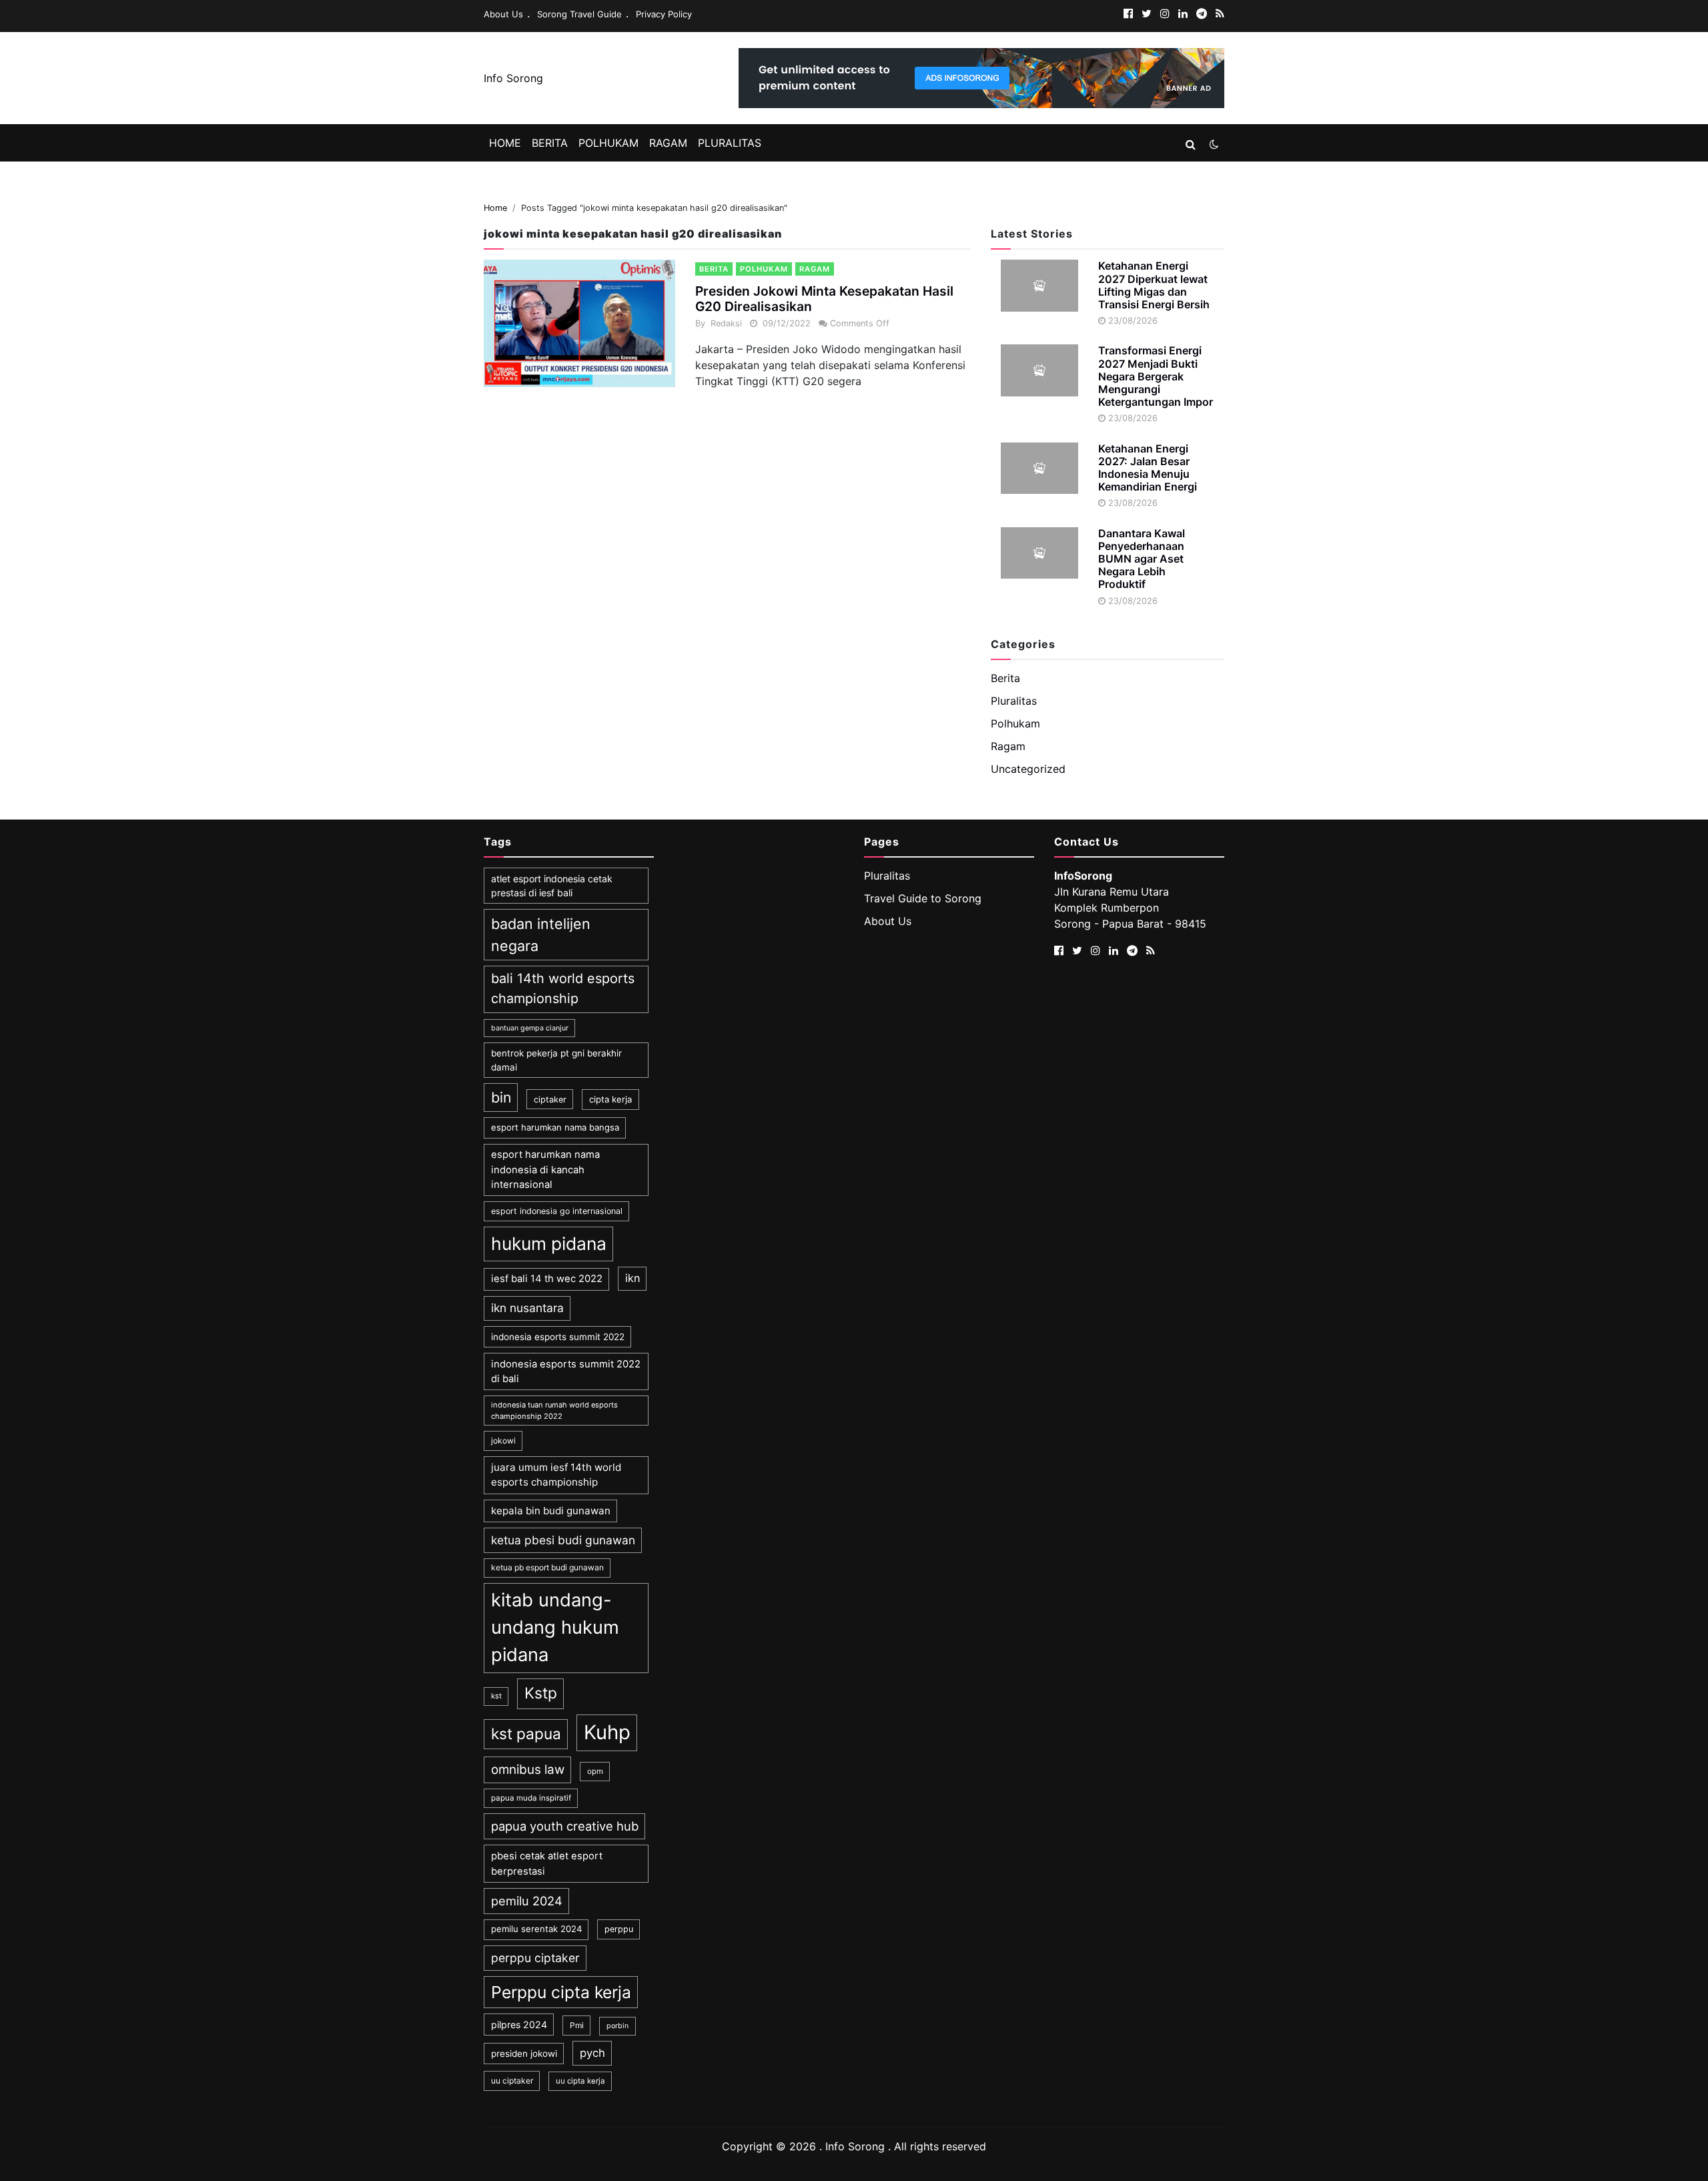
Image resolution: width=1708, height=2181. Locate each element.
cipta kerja (610, 1099)
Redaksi (726, 323)
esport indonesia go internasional (557, 1211)
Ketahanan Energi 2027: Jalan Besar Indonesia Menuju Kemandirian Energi (1148, 468)
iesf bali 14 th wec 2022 (547, 1279)
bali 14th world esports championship (563, 988)
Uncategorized (1028, 769)
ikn (632, 1278)
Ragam (668, 143)
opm (595, 1771)
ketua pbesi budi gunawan (563, 1540)
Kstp (541, 1693)
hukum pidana (549, 1243)
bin (501, 1097)
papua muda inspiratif (531, 1798)
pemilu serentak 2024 (536, 1929)
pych (592, 2053)
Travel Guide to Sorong (923, 898)
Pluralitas (730, 143)
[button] (1191, 144)
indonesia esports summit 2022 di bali (566, 1371)
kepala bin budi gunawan (551, 1511)
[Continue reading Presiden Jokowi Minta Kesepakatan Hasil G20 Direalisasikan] (579, 323)
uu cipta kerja (580, 2081)
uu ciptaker (512, 2081)
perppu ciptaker (535, 1958)
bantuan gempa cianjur (530, 1028)
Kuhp (607, 1732)
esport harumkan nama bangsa (555, 1127)
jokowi (503, 1441)
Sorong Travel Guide (579, 14)
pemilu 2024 (527, 1901)
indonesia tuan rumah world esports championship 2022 (554, 1411)
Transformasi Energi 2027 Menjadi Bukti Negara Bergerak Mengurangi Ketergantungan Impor (1156, 376)
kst (496, 1696)
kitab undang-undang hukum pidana (555, 1627)
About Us (503, 14)
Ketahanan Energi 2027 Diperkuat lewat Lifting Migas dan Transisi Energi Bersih (1154, 285)
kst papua (526, 1734)
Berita (550, 143)
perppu (619, 1929)
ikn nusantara (527, 1308)
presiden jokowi (524, 2054)
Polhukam (608, 143)
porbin (617, 2026)
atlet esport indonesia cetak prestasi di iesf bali (552, 886)
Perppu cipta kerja (561, 1992)
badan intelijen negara (541, 934)
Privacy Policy (664, 14)
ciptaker (550, 1100)
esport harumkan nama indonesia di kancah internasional (545, 1170)
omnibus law (528, 1770)
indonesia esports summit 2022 (558, 1337)
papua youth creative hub (565, 1826)
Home (505, 143)
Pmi (577, 2025)
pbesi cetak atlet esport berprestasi (547, 1863)
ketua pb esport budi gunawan (547, 1567)
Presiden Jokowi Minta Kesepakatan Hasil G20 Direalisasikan (824, 299)
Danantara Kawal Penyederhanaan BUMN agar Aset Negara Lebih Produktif (1142, 559)
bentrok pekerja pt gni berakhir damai (556, 1060)
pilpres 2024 (519, 2024)
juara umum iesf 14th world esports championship (556, 1475)
